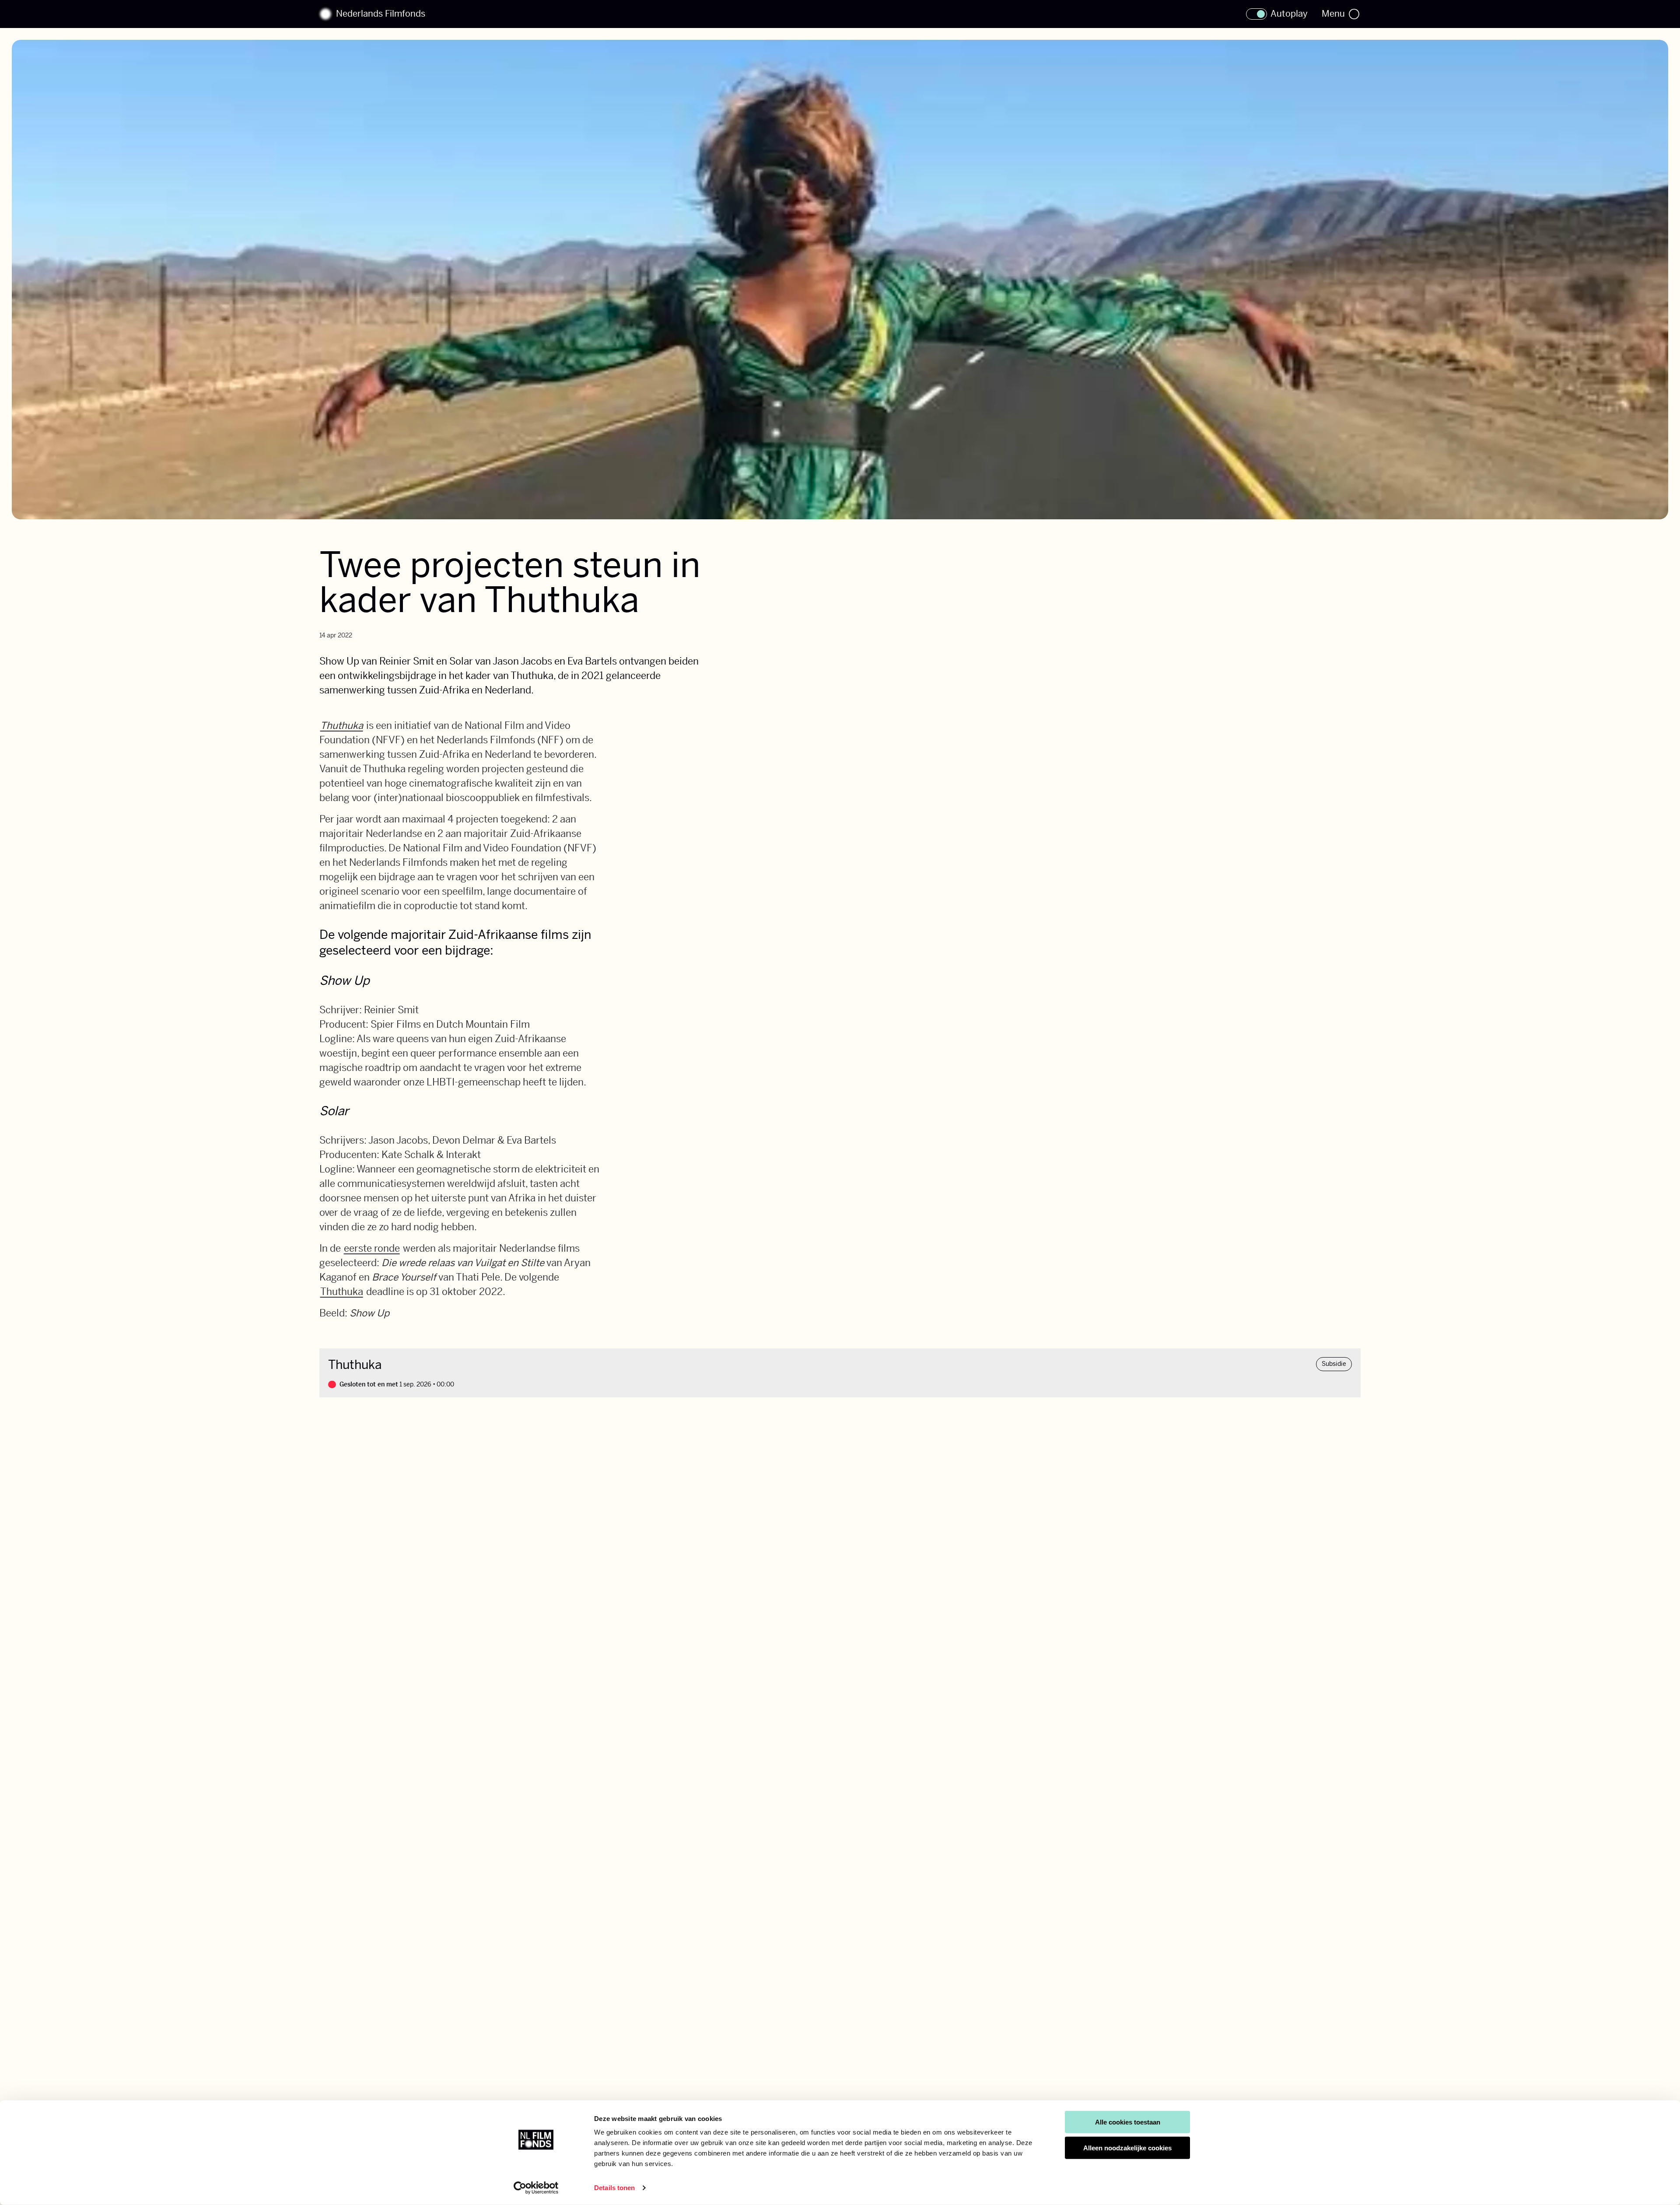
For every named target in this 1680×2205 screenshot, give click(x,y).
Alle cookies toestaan (1128, 2122)
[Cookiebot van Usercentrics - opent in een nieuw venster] (536, 2188)
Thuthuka (342, 725)
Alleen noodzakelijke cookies (1127, 2148)
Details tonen (614, 2188)
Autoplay (1289, 14)
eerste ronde (372, 1248)
